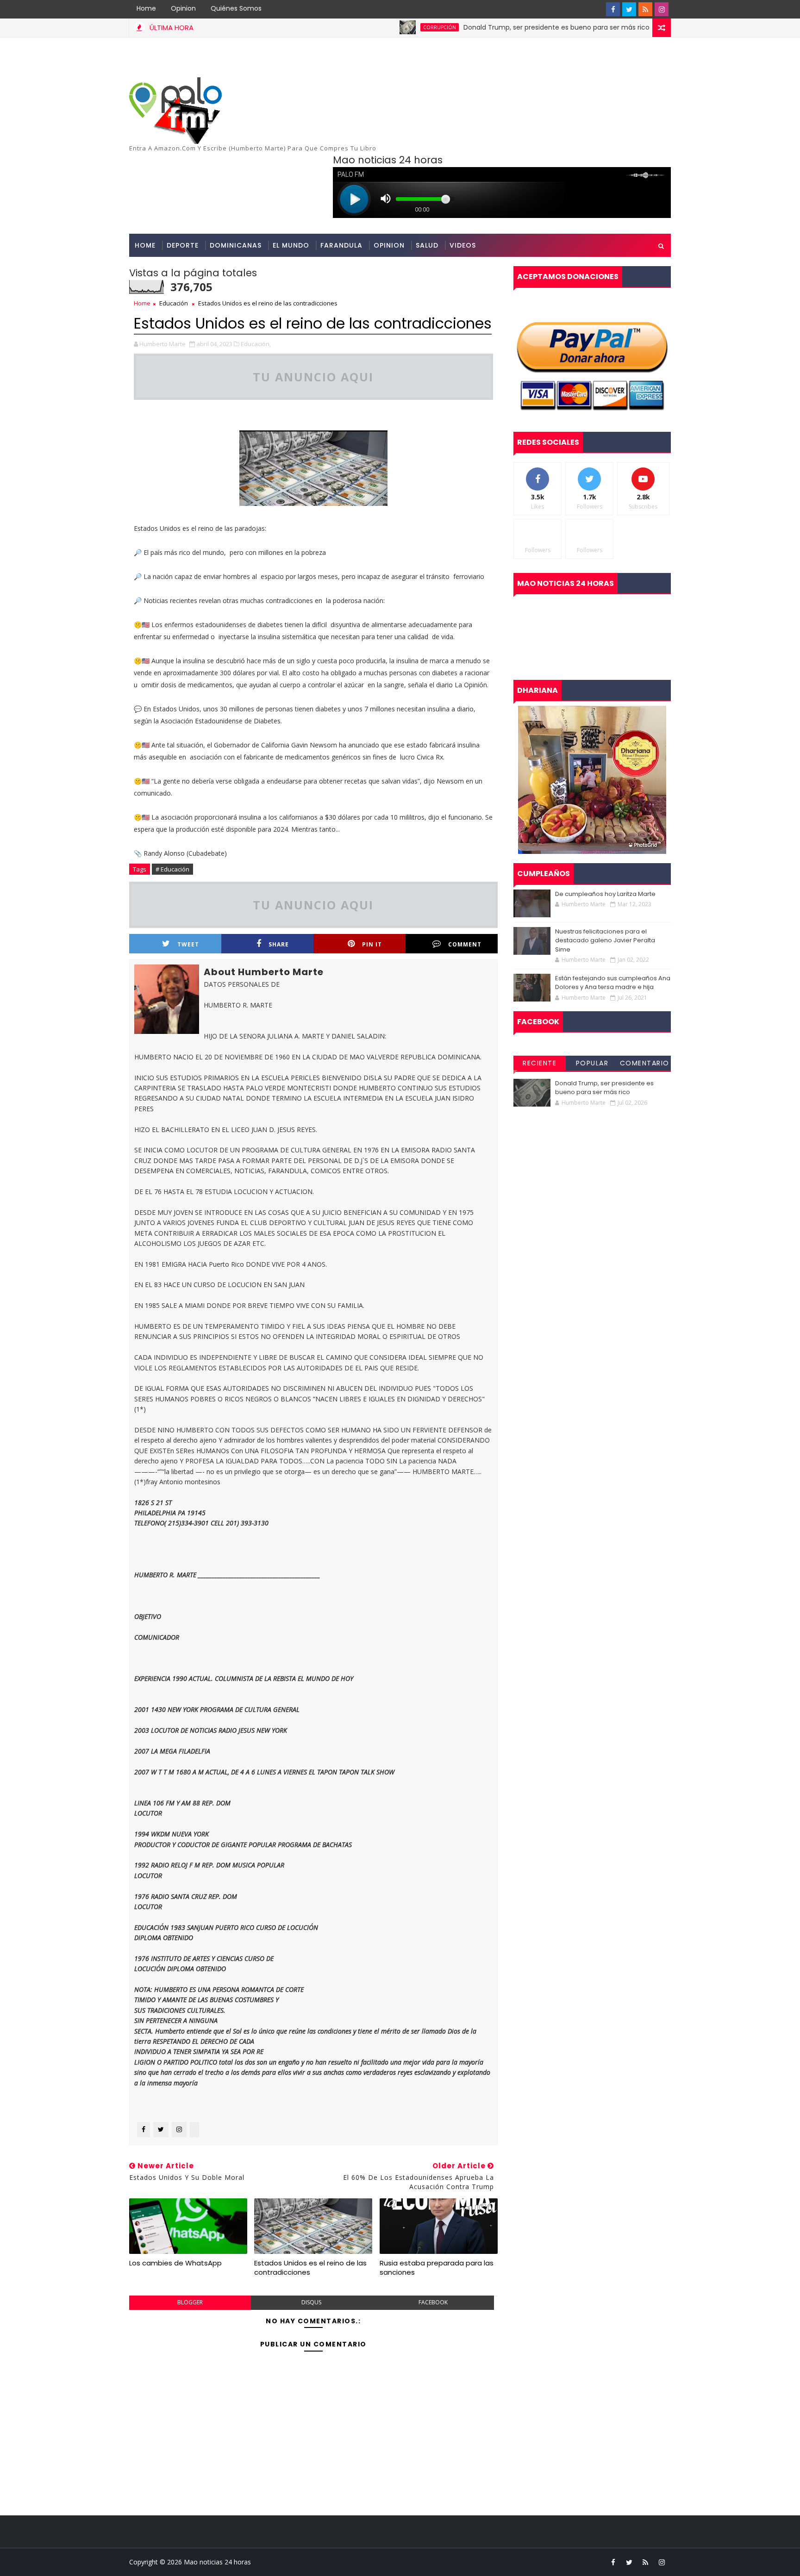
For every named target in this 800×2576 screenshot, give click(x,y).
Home (146, 8)
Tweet (188, 944)
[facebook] (613, 9)
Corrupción (373, 27)
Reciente (540, 1063)
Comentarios (645, 1064)
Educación (174, 303)
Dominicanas (236, 245)
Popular (592, 1063)
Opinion (183, 8)
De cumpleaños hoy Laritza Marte (605, 894)
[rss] (645, 9)
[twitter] (629, 9)
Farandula (341, 245)
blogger (190, 2302)
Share (279, 944)
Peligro (631, 27)
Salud (427, 245)
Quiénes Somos (236, 8)
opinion (389, 245)
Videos (463, 245)
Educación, (256, 344)
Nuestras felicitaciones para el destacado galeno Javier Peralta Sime (605, 940)
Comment (465, 944)
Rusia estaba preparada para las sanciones (437, 2268)
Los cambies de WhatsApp (175, 2263)
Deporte (183, 245)
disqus (311, 2302)
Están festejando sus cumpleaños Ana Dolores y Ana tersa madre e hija (613, 983)
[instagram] (662, 9)
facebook (433, 2302)
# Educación (172, 869)
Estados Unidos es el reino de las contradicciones (310, 2268)
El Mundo (291, 245)
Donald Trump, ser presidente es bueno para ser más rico (490, 27)
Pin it (372, 944)
